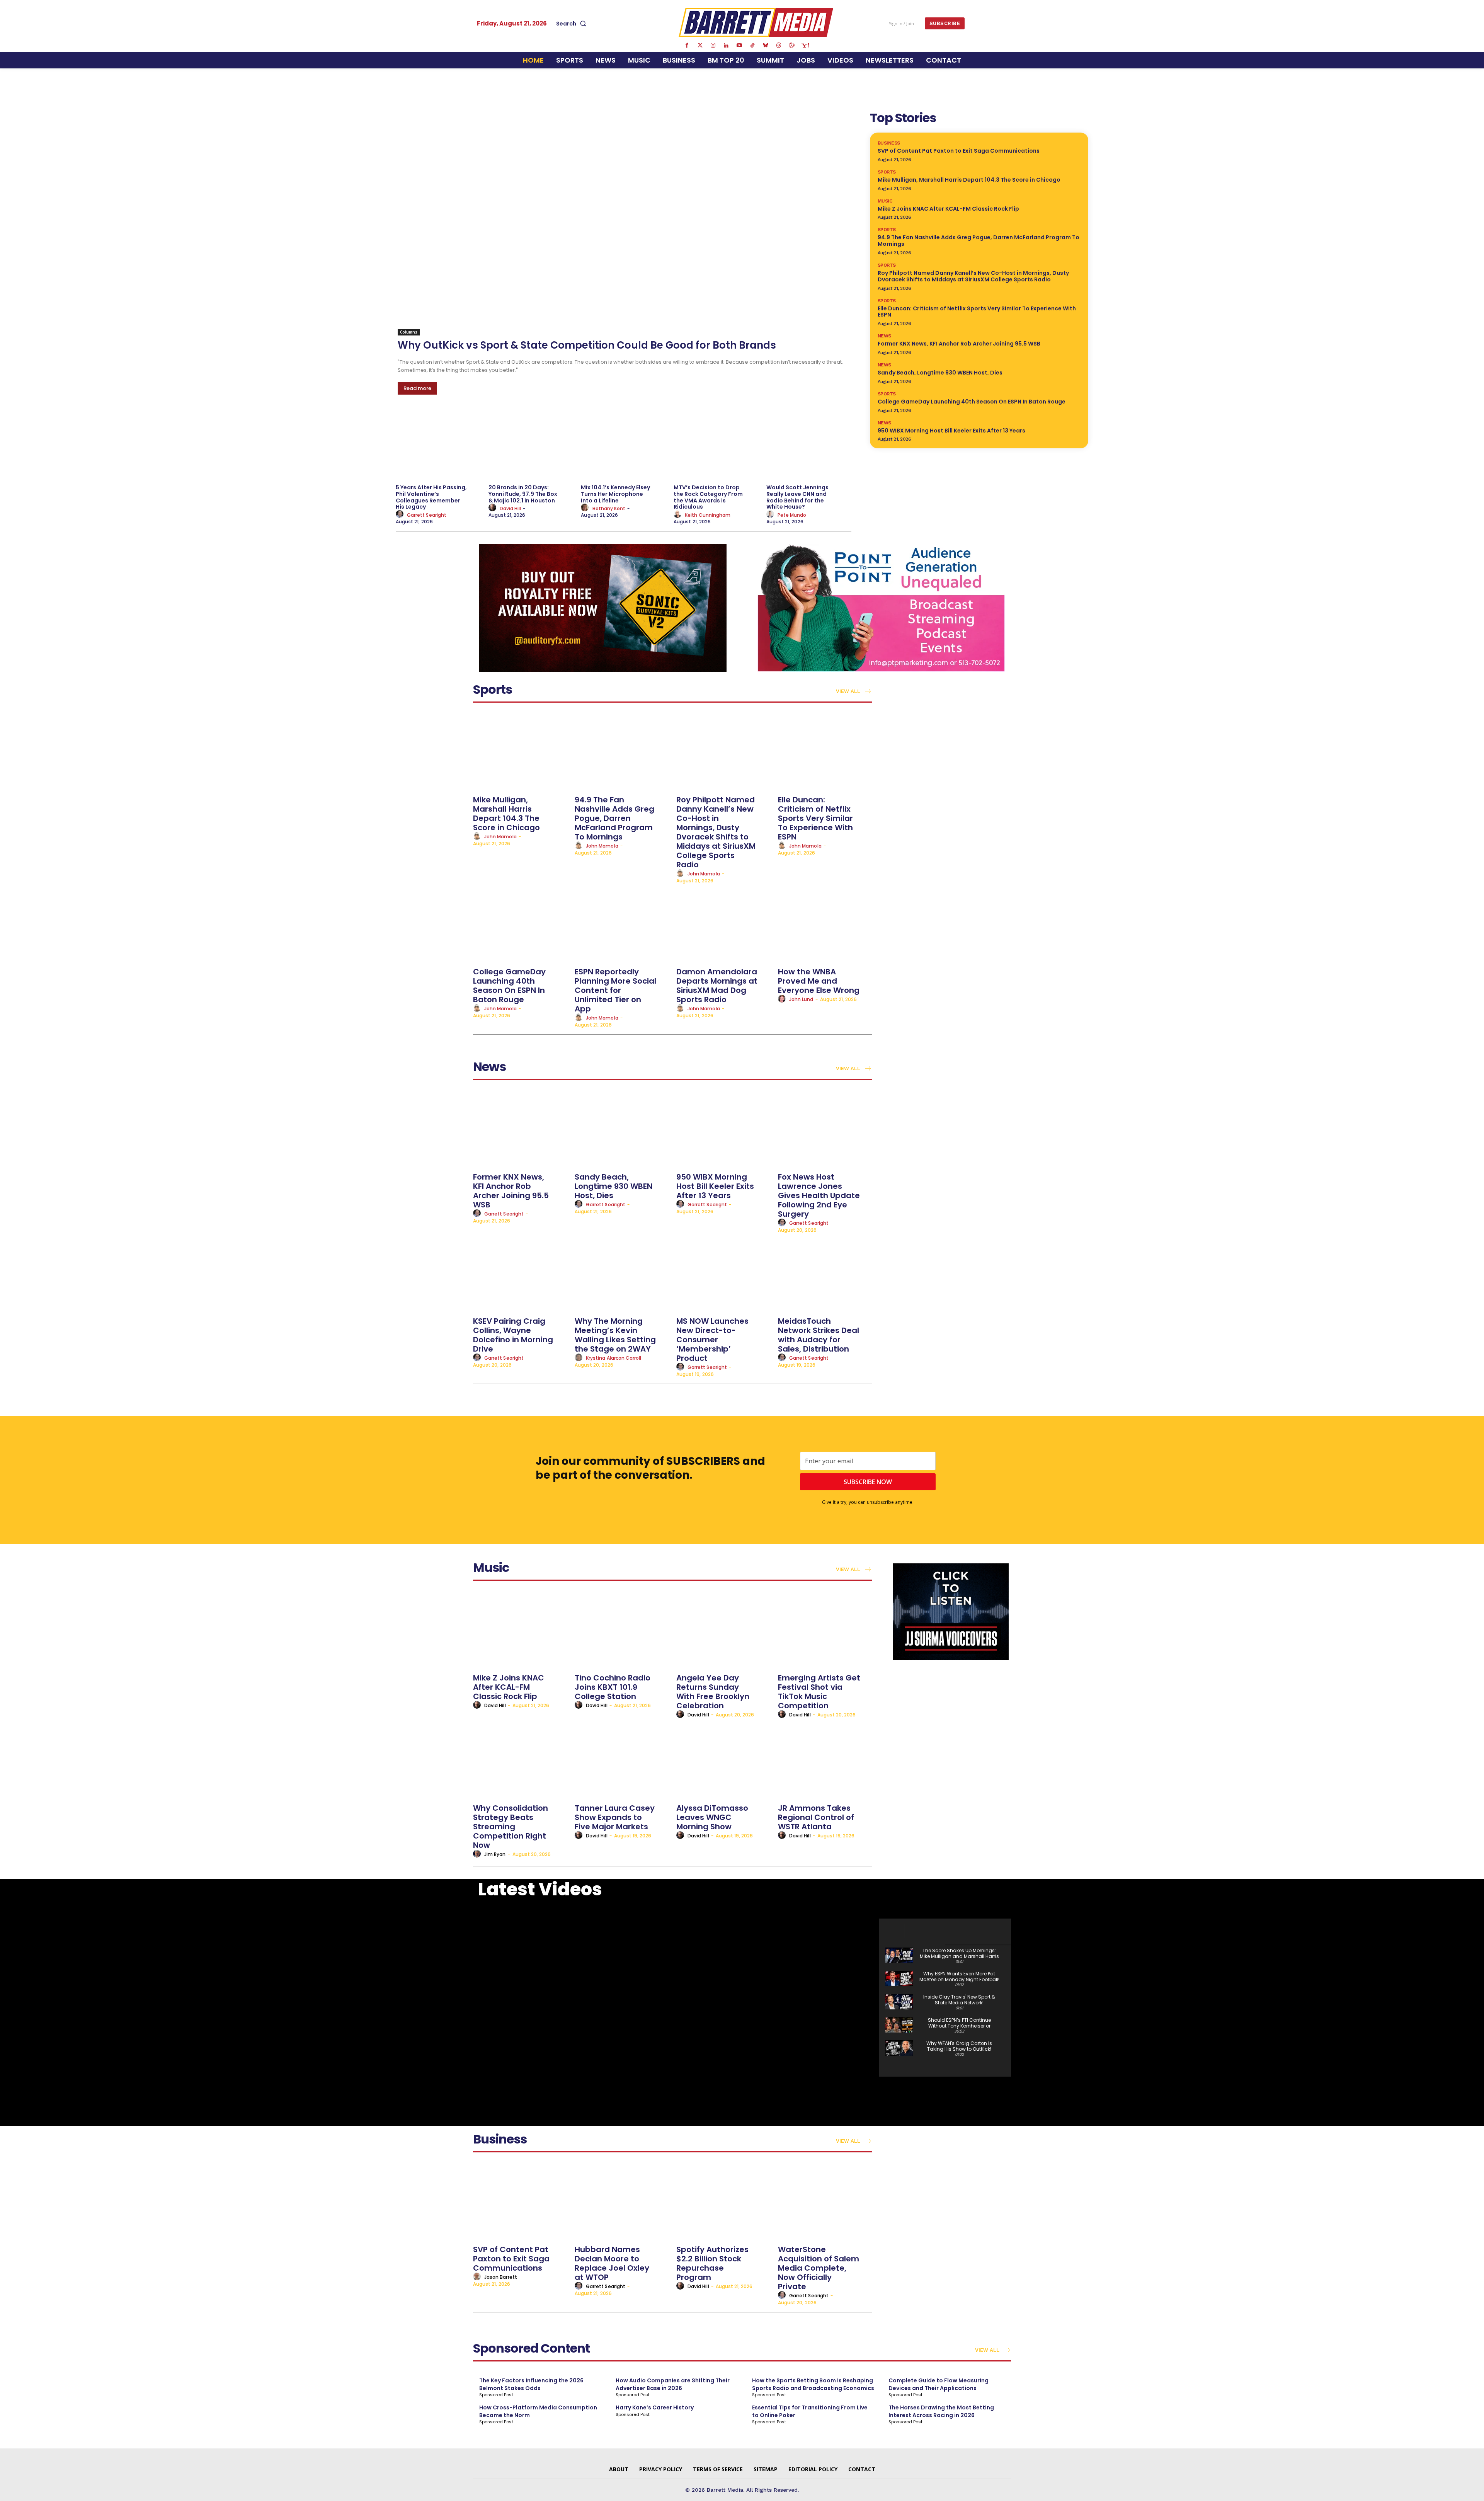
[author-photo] (401, 514)
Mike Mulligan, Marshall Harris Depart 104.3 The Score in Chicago (969, 180)
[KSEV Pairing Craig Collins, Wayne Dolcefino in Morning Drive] (520, 1273)
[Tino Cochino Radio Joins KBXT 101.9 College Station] (622, 1630)
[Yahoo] (805, 46)
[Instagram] (713, 46)
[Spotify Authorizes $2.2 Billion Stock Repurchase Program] (723, 2202)
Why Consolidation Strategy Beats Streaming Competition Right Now (511, 1827)
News (884, 336)
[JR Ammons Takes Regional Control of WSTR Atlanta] (825, 1760)
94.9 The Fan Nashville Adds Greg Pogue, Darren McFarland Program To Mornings (979, 241)
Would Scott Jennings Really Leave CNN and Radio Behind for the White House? (797, 497)
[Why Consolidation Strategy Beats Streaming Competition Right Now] (520, 1760)
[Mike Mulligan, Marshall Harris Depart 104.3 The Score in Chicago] (520, 752)
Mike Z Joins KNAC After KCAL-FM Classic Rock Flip (948, 209)
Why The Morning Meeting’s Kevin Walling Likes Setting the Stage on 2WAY (615, 1335)
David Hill (511, 508)
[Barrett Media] (756, 22)
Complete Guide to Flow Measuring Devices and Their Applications (939, 2384)
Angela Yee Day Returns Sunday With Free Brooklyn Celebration (713, 1692)
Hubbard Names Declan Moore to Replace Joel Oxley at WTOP (612, 2263)
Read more (417, 388)
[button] (573, 24)
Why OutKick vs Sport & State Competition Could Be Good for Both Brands (587, 345)
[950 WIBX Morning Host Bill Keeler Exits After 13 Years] (723, 1129)
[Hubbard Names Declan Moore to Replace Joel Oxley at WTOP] (622, 2202)
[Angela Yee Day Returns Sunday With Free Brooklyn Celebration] (723, 1630)
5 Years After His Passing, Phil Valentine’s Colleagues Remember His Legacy (431, 497)
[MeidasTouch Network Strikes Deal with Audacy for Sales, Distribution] (825, 1273)
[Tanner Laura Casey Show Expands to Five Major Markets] (622, 1760)
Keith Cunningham (708, 515)
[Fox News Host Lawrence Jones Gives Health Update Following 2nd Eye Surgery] (825, 1129)
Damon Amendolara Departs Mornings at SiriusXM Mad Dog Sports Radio (717, 986)
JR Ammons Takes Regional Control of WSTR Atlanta (816, 1817)
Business (889, 143)
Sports (887, 172)
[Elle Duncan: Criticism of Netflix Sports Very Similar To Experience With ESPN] (825, 752)
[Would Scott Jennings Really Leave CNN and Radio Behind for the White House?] (809, 444)
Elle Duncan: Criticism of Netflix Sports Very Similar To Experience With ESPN (977, 312)
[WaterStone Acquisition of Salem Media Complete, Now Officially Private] (825, 2202)
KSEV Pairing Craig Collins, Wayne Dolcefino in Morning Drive (513, 1335)
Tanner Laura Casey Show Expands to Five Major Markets (615, 1817)
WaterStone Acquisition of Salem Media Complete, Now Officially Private (819, 2268)
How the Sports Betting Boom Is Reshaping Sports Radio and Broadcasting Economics (813, 2384)
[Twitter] (700, 46)
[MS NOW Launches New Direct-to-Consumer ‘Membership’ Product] (723, 1273)
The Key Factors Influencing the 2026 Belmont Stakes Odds (531, 2384)
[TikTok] (752, 46)
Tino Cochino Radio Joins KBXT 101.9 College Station (613, 1687)
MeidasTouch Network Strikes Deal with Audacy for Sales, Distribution (819, 1335)
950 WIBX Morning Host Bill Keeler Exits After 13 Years (951, 431)
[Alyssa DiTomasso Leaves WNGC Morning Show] (723, 1760)
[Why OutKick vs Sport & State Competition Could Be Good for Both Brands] (625, 222)
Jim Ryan (495, 1854)
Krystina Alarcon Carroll (614, 1358)
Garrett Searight (427, 515)
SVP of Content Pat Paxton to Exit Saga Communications (959, 151)
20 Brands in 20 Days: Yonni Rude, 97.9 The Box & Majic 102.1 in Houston (523, 494)
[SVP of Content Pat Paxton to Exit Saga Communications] (520, 2202)
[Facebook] (687, 46)
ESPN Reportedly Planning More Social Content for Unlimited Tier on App (615, 990)
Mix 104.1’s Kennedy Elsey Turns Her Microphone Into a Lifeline (615, 494)
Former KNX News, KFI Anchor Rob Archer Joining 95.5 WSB (959, 344)
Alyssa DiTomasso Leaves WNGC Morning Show (712, 1817)
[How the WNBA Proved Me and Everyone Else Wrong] (825, 924)
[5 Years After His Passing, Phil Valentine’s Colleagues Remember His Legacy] (438, 444)
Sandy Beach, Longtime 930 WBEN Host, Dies (940, 373)
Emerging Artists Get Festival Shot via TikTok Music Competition (819, 1692)
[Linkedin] (726, 46)
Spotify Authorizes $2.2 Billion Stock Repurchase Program (712, 2263)
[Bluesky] (766, 46)
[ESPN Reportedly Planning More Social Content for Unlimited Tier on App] (622, 924)
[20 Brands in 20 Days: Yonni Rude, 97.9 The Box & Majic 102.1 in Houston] (531, 444)
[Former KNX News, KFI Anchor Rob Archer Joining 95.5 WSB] (520, 1129)
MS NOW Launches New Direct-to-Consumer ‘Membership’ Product (712, 1340)
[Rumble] (792, 46)
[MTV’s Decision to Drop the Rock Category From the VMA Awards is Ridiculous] (716, 444)
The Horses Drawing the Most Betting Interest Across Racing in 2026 (941, 2411)
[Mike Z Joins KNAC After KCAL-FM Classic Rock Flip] (520, 1630)
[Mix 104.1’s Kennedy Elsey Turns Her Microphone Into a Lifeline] (623, 444)
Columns (409, 332)
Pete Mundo (792, 515)
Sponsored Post (496, 2395)
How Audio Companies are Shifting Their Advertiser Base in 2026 (673, 2384)
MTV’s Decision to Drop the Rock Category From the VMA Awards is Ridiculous (708, 497)
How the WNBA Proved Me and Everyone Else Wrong (819, 981)
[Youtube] (739, 46)
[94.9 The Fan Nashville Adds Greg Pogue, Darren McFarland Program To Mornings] (622, 752)
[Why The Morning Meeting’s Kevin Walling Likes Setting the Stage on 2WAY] (622, 1273)
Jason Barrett (501, 2277)
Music (885, 201)
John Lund (801, 999)
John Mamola (500, 837)
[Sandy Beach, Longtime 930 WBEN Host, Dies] (622, 1129)
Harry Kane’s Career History (655, 2407)
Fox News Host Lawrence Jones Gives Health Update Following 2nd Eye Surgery (819, 1195)
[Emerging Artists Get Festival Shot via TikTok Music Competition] (825, 1630)
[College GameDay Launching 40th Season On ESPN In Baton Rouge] (520, 924)
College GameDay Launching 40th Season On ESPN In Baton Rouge (972, 402)
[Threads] (779, 46)
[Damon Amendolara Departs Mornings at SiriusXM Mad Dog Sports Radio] (723, 924)
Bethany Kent (609, 508)
